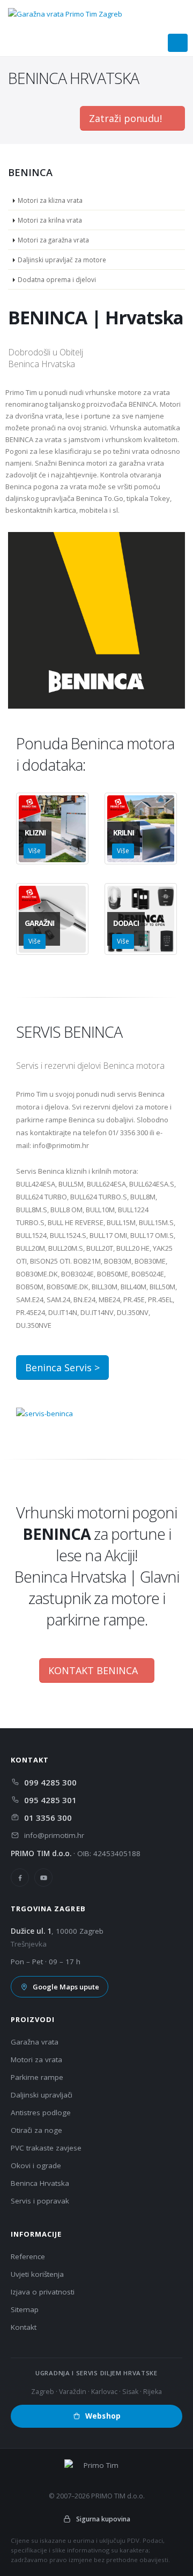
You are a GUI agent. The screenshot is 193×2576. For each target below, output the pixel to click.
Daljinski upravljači (42, 2095)
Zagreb (43, 2392)
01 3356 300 (48, 1818)
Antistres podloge (41, 2113)
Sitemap (25, 2309)
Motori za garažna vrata (53, 240)
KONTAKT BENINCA (93, 1670)
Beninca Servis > (62, 1367)
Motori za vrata (36, 2060)
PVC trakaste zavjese (46, 2148)
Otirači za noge (36, 2130)
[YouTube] (43, 1878)
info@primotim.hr (54, 1835)
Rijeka (153, 2392)
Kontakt (24, 2327)
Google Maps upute (66, 1987)
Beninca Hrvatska (40, 2183)
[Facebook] (20, 1878)
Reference (28, 2256)
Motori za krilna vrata (50, 220)
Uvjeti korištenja (37, 2274)
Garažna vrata (35, 2042)
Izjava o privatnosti (43, 2292)
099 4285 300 (50, 1782)
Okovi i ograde (36, 2165)
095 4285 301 (50, 1800)
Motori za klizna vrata (50, 200)
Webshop (103, 2416)
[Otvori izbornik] (178, 43)
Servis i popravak (40, 2201)
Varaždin (73, 2392)
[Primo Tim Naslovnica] (69, 13)
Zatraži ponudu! (127, 118)
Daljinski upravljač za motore (62, 260)
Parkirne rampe (37, 2077)
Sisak (130, 2392)
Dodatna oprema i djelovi (57, 279)
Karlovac (104, 2392)
